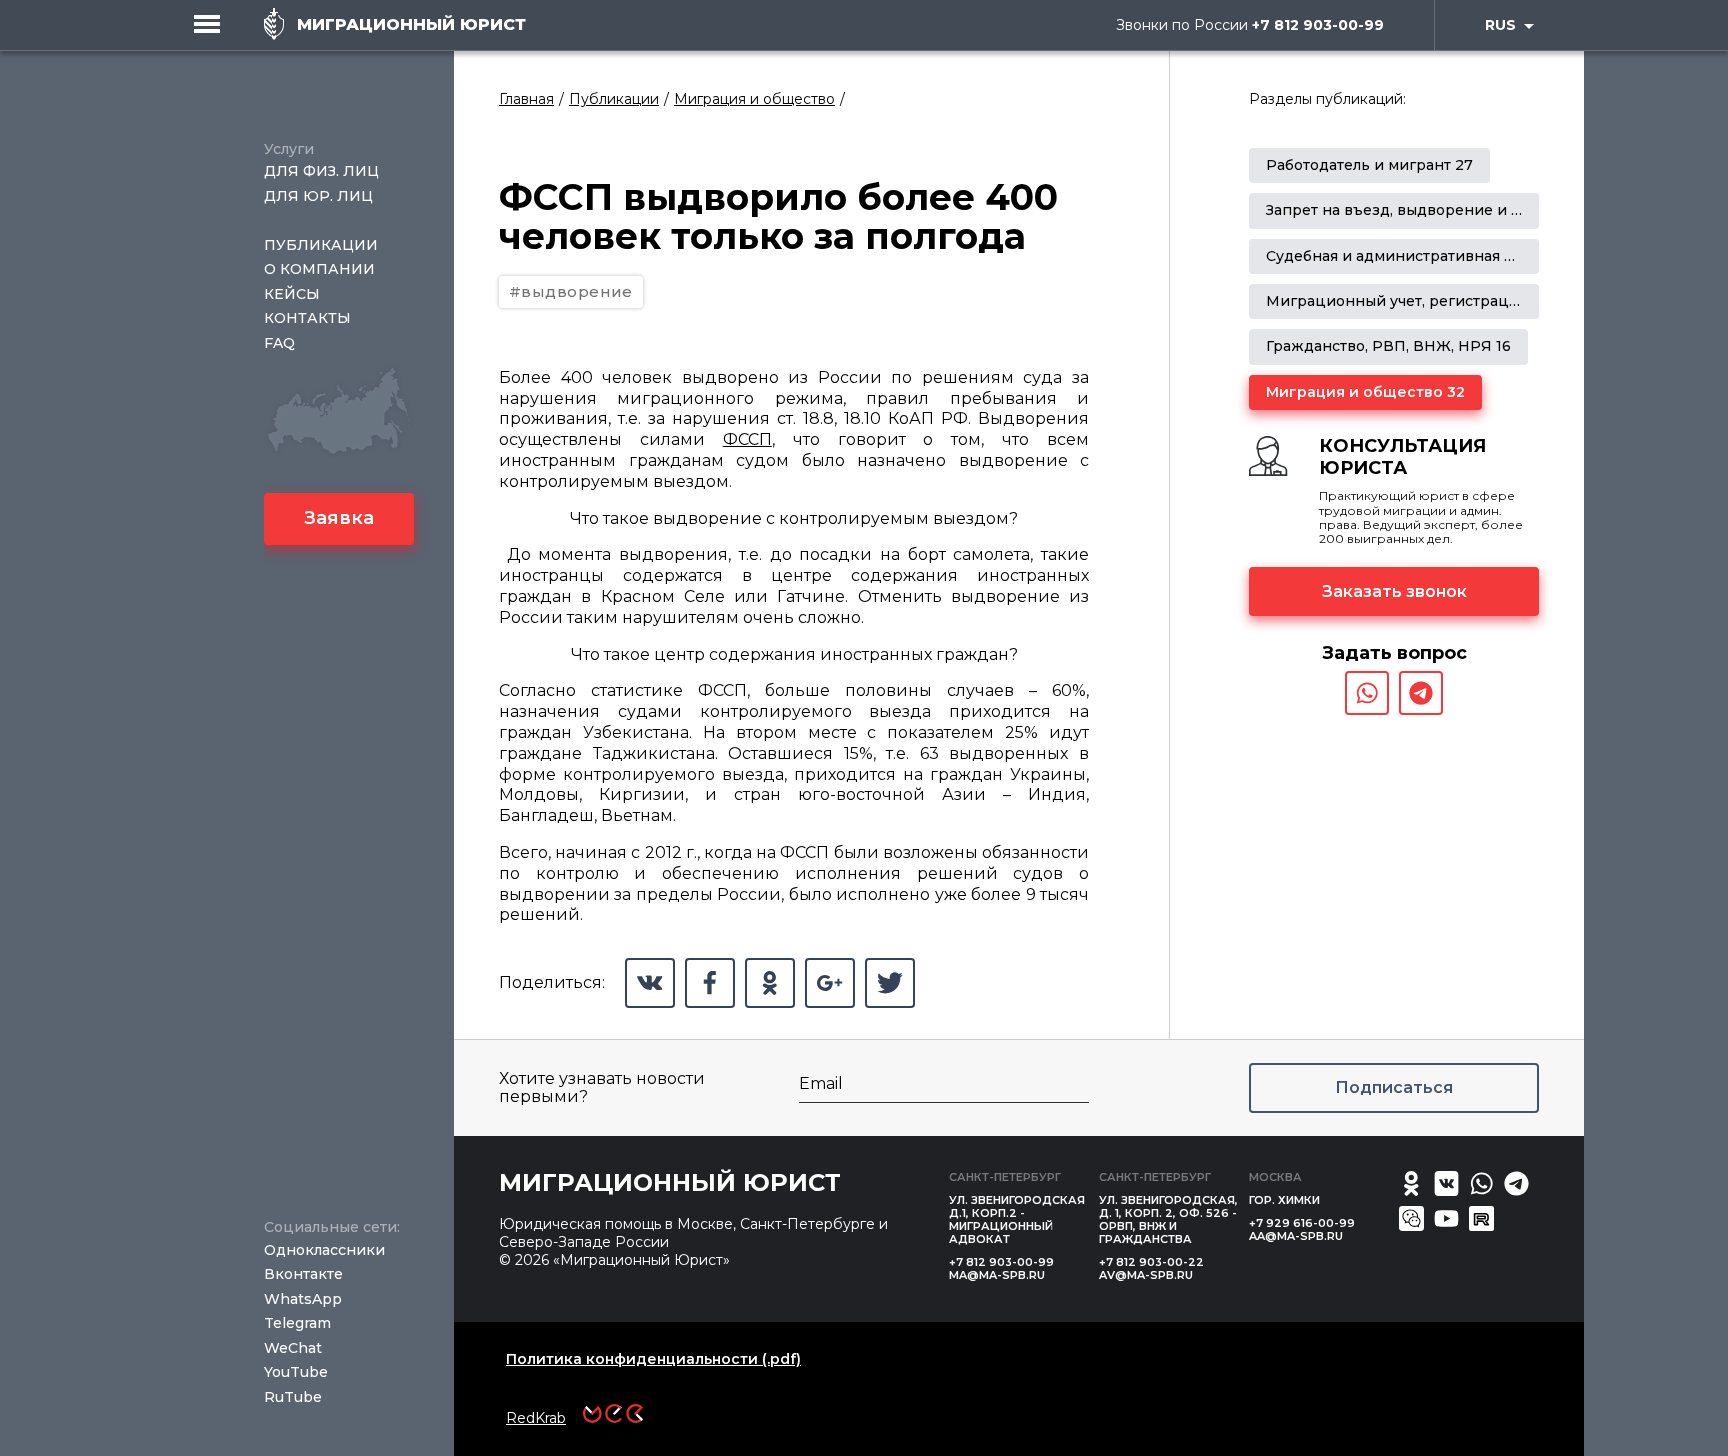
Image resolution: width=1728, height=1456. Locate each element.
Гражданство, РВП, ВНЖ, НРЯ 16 (1388, 346)
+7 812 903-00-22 (1151, 1262)
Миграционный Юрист (670, 1183)
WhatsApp (303, 1299)
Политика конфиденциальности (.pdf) (653, 1359)
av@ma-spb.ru (1146, 1275)
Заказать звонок (1394, 591)
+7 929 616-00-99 (1302, 1223)
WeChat (293, 1348)
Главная (526, 99)
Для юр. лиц (318, 196)
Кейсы (292, 294)
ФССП (747, 439)
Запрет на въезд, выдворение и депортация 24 (1445, 210)
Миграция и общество (754, 99)
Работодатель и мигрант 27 (1369, 165)
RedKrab (536, 1418)
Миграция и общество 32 (1365, 392)
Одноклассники (324, 1250)
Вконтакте (303, 1274)
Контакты (307, 318)
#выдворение (571, 291)
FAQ (279, 343)
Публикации (321, 245)
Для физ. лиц (321, 171)
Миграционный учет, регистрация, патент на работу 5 (1470, 301)
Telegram (297, 1323)
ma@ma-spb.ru (997, 1275)
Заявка (339, 518)
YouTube (296, 1372)
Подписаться (1394, 1087)
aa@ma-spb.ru (1296, 1236)
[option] (1369, 165)
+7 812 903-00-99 (1318, 25)
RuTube (293, 1397)
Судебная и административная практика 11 (1428, 256)
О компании (319, 269)
